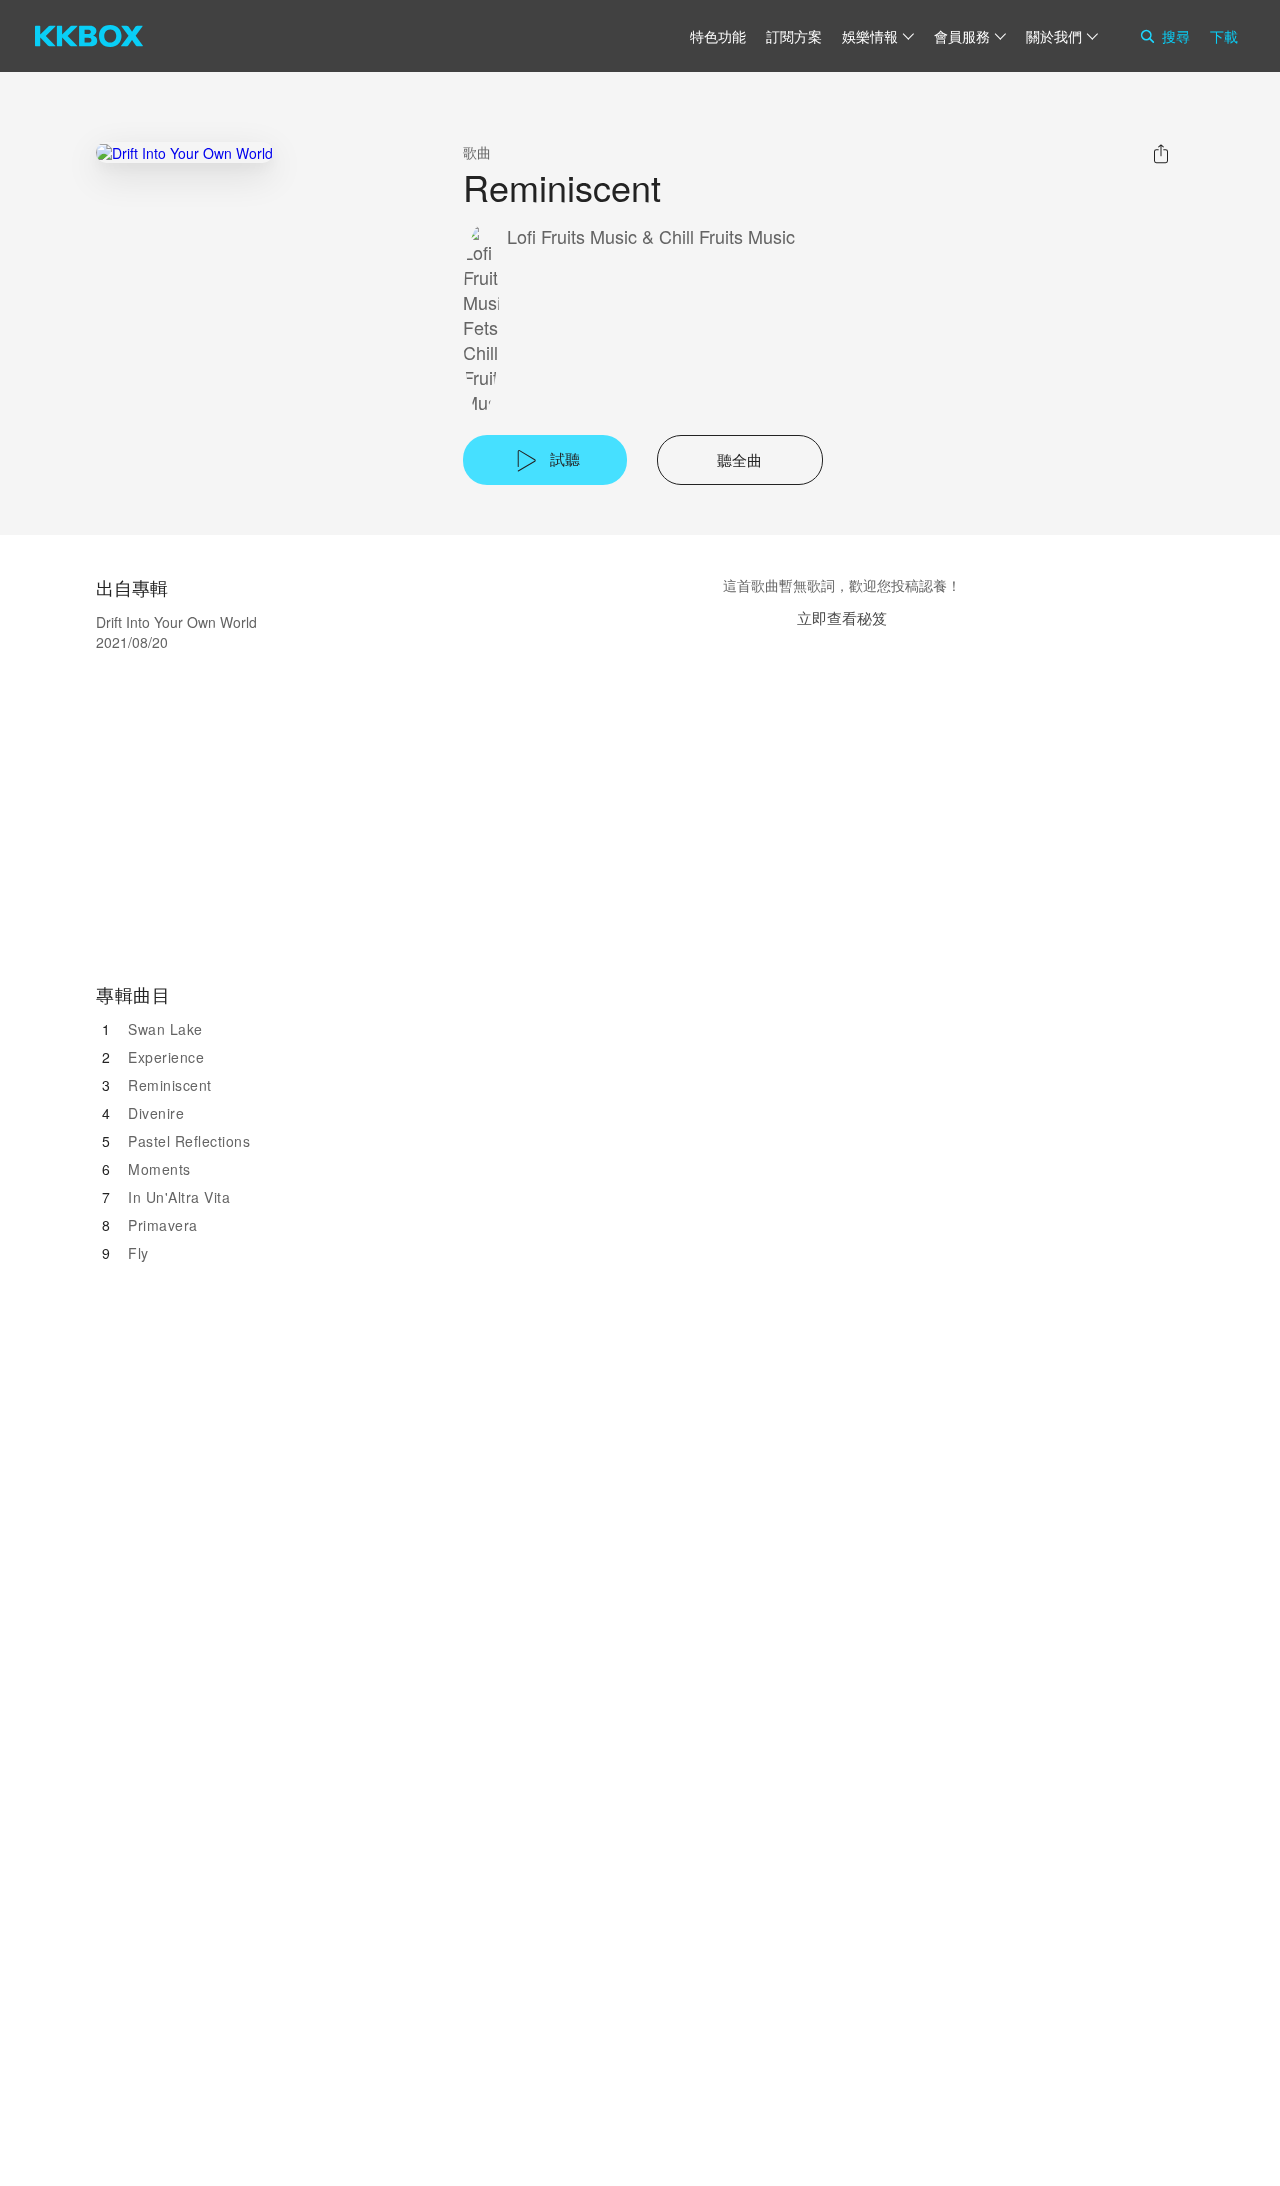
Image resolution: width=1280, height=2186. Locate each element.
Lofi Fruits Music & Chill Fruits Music (651, 236)
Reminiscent (170, 1085)
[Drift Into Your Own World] (184, 152)
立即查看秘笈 (842, 617)
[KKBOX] (89, 36)
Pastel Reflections (189, 1141)
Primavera (163, 1225)
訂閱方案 (794, 36)
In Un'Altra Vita (179, 1197)
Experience (166, 1057)
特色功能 (718, 36)
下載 (1224, 36)
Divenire (156, 1113)
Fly (138, 1253)
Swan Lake (165, 1029)
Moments (159, 1169)
